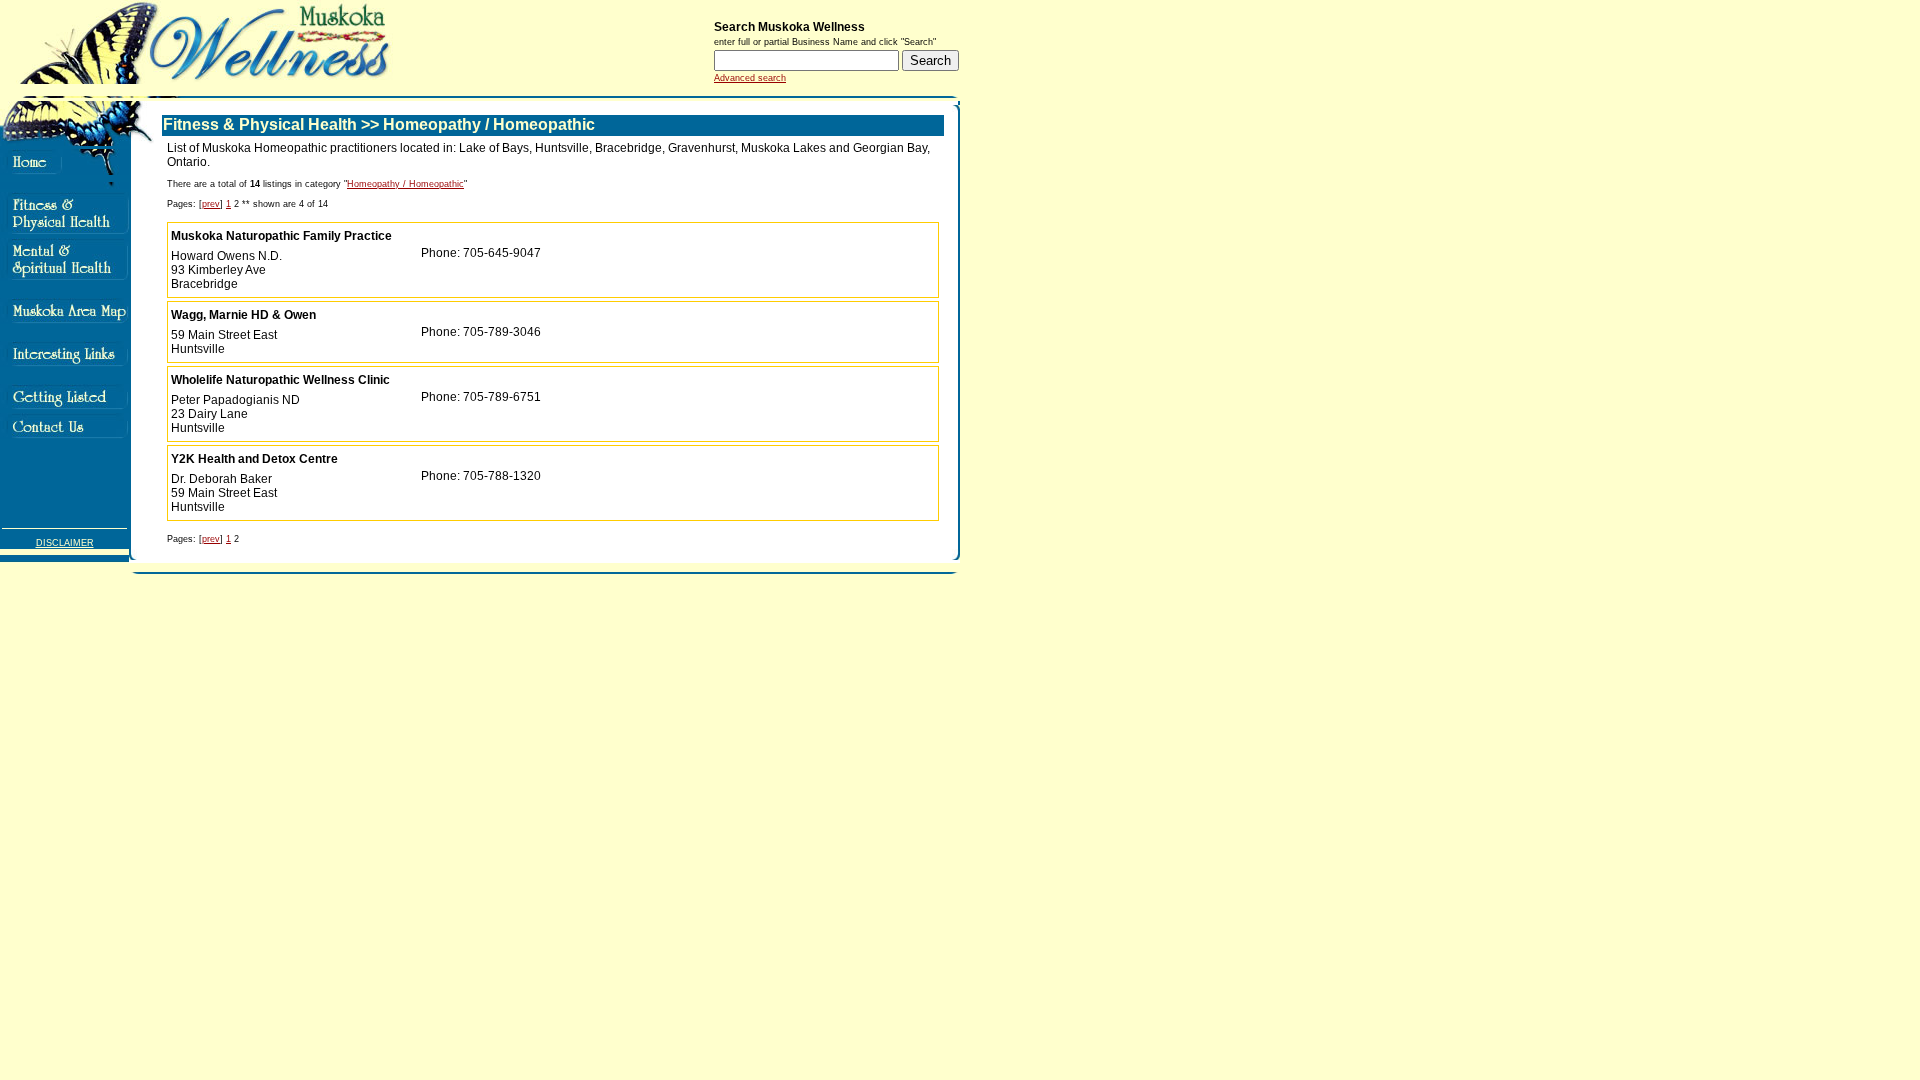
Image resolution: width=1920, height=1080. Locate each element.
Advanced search (750, 78)
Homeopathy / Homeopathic (405, 184)
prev (211, 204)
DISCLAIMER (65, 543)
